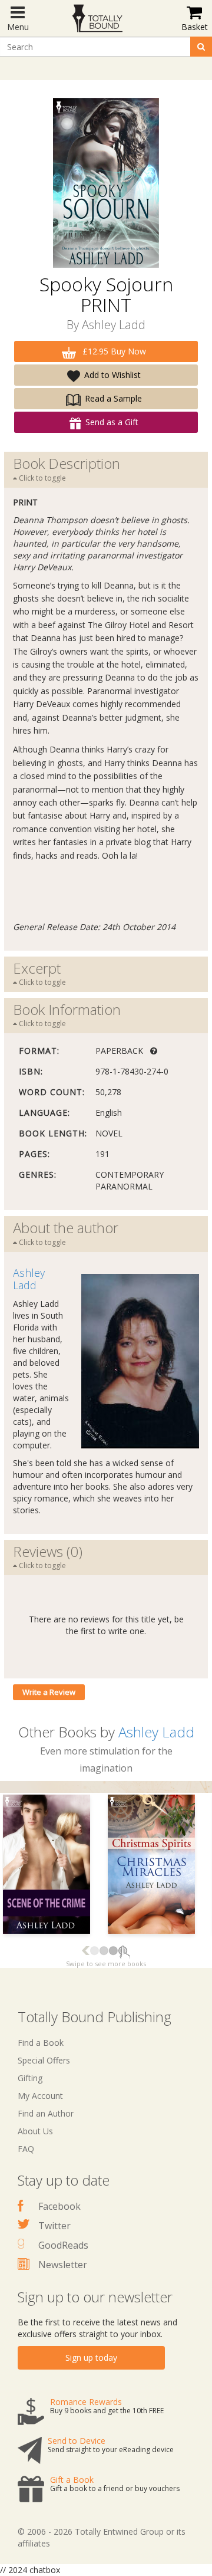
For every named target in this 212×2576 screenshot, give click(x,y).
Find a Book (41, 2043)
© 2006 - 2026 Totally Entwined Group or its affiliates (102, 2537)
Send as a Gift (112, 422)
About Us (35, 2131)
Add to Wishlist (112, 375)
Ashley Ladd (114, 325)
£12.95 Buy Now (113, 351)
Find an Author (46, 2113)
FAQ (26, 2149)
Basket (195, 27)
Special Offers (44, 2060)
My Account (40, 2096)
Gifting (30, 2078)
